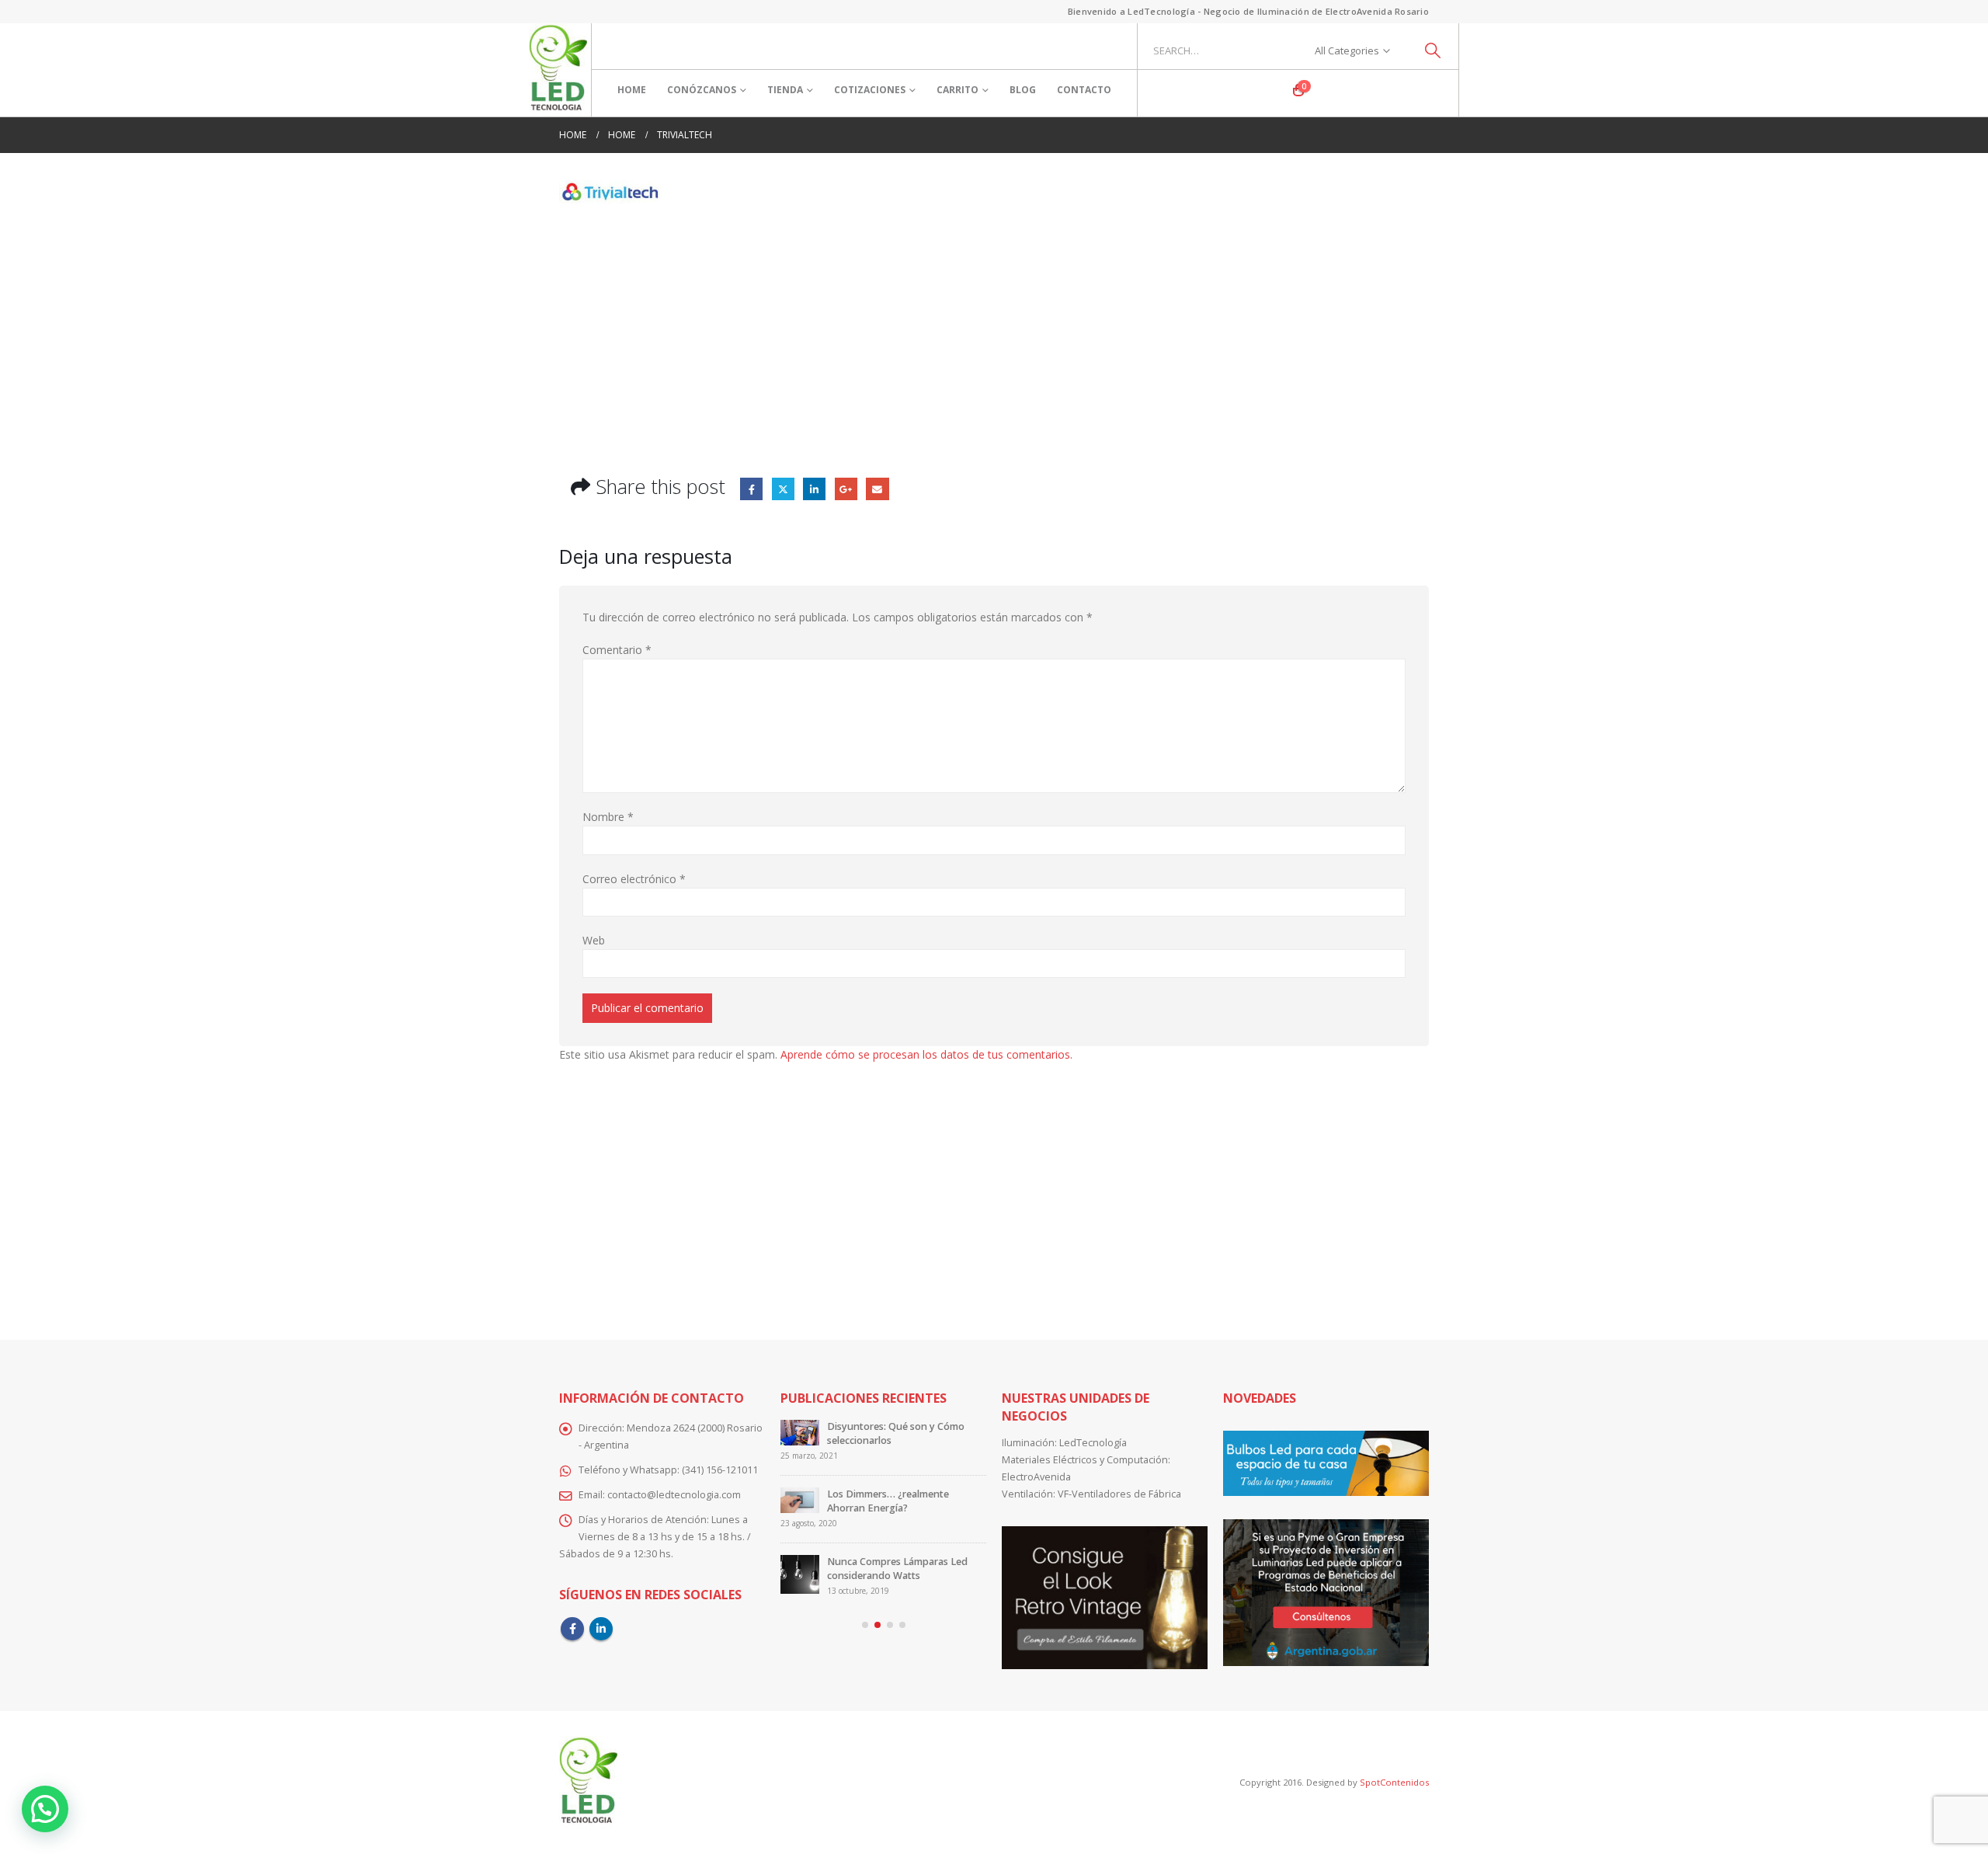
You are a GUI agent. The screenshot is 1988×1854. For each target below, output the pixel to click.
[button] (865, 1625)
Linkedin (601, 1629)
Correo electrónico (634, 879)
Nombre (608, 817)
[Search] (1433, 50)
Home (632, 90)
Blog (1023, 90)
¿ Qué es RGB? (860, 1494)
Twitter (783, 489)
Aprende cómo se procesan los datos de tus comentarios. (926, 1054)
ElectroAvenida (1036, 1477)
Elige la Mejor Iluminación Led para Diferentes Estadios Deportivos (896, 1562)
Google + (846, 489)
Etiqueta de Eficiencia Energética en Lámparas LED (903, 1433)
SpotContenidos (1393, 1782)
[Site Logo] (558, 70)
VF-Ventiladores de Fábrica (1119, 1494)
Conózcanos (702, 90)
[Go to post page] (800, 1439)
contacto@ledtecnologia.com (674, 1495)
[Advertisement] (994, 328)
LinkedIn (814, 489)
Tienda (785, 90)
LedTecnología (1093, 1443)
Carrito (958, 90)
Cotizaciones (870, 90)
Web (594, 940)
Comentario (617, 650)
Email (877, 489)
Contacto (1084, 90)
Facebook (751, 489)
